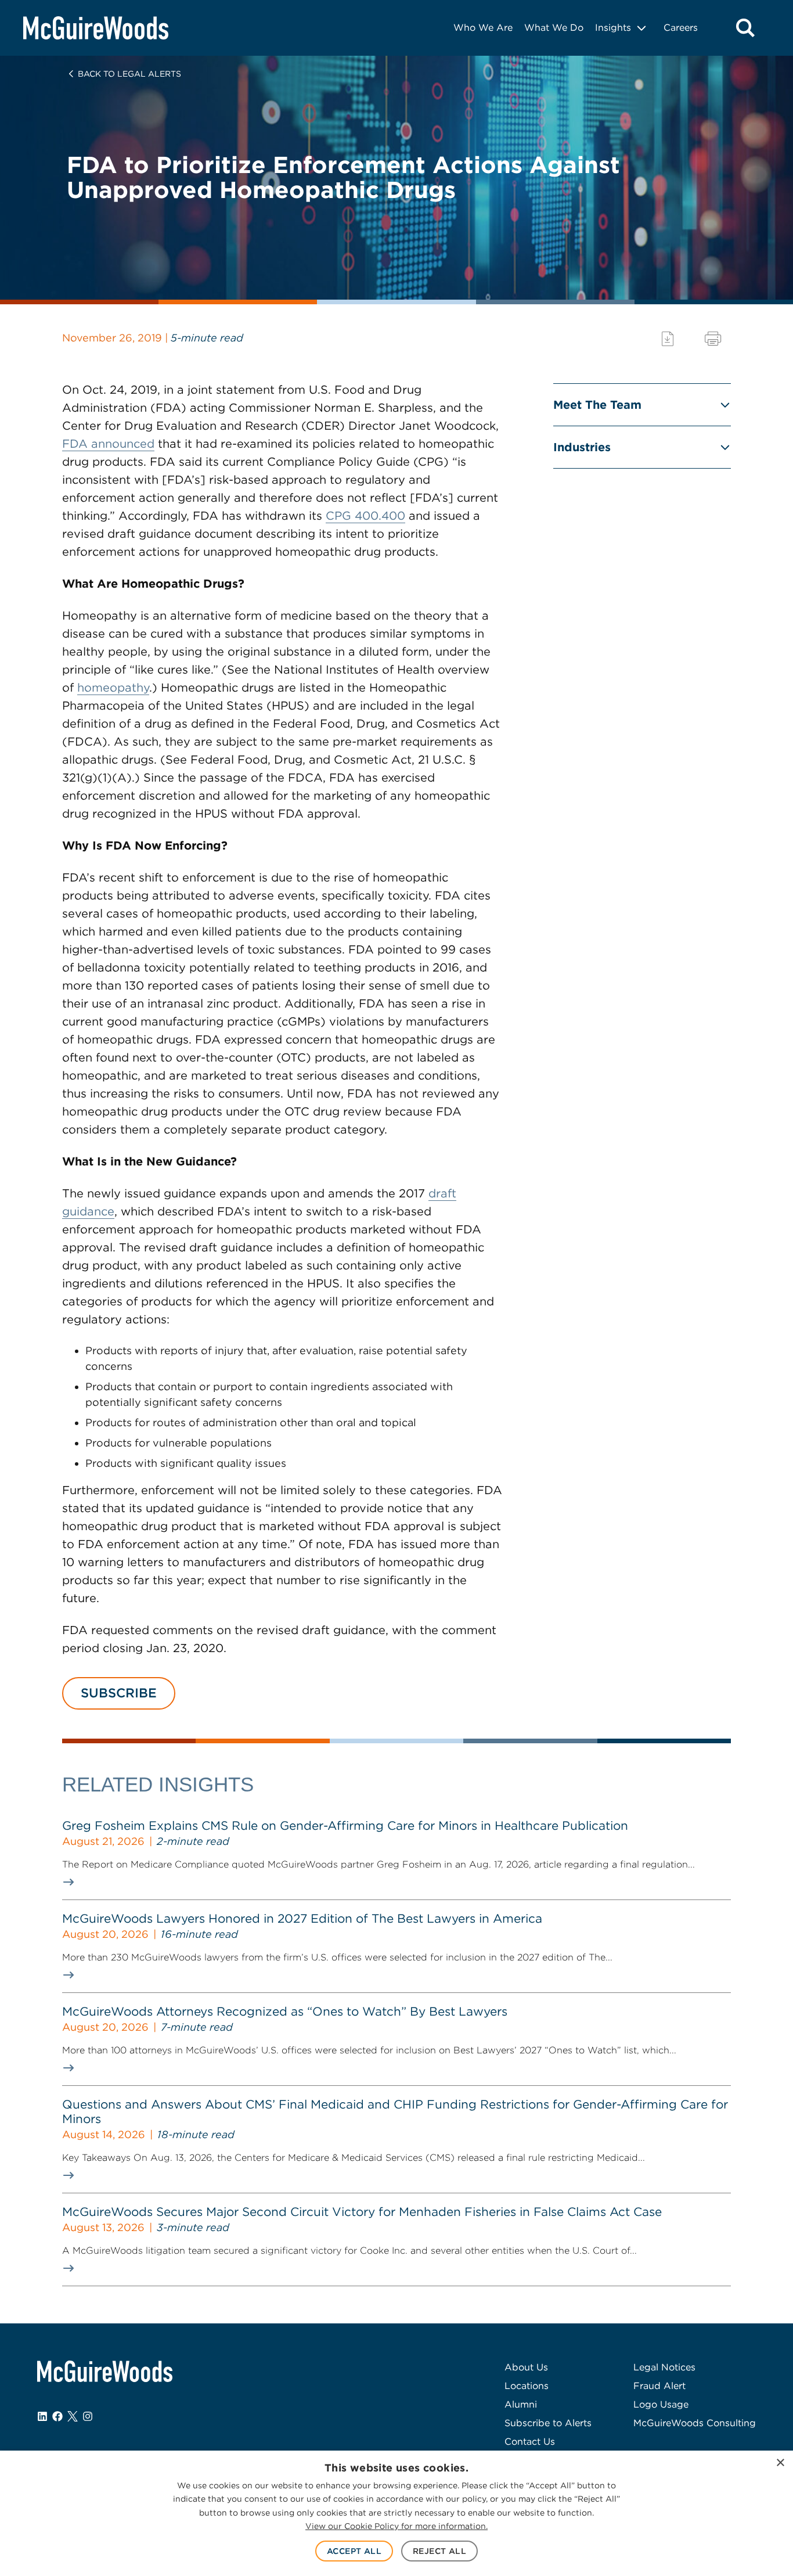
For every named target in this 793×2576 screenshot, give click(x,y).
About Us (526, 2367)
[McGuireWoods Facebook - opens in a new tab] (57, 2416)
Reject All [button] (439, 2551)
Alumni (521, 2404)
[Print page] (713, 339)
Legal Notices (664, 2367)
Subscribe (119, 1693)
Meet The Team (597, 405)
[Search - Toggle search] (745, 28)
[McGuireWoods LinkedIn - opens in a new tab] (42, 2416)
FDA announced (108, 444)
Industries (582, 447)
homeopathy (113, 688)
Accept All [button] (354, 2551)
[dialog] (396, 2513)
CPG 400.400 (365, 516)
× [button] (780, 2463)
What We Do (554, 28)
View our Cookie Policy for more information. (396, 2526)
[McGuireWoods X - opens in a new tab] (73, 2416)
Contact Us (530, 2442)
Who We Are (483, 28)
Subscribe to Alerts (548, 2423)
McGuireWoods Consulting (695, 2423)
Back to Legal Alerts (129, 74)
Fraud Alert (659, 2386)
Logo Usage (661, 2404)
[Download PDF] (668, 339)
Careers (681, 28)
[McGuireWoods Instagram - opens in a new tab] (88, 2416)
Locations (527, 2386)
